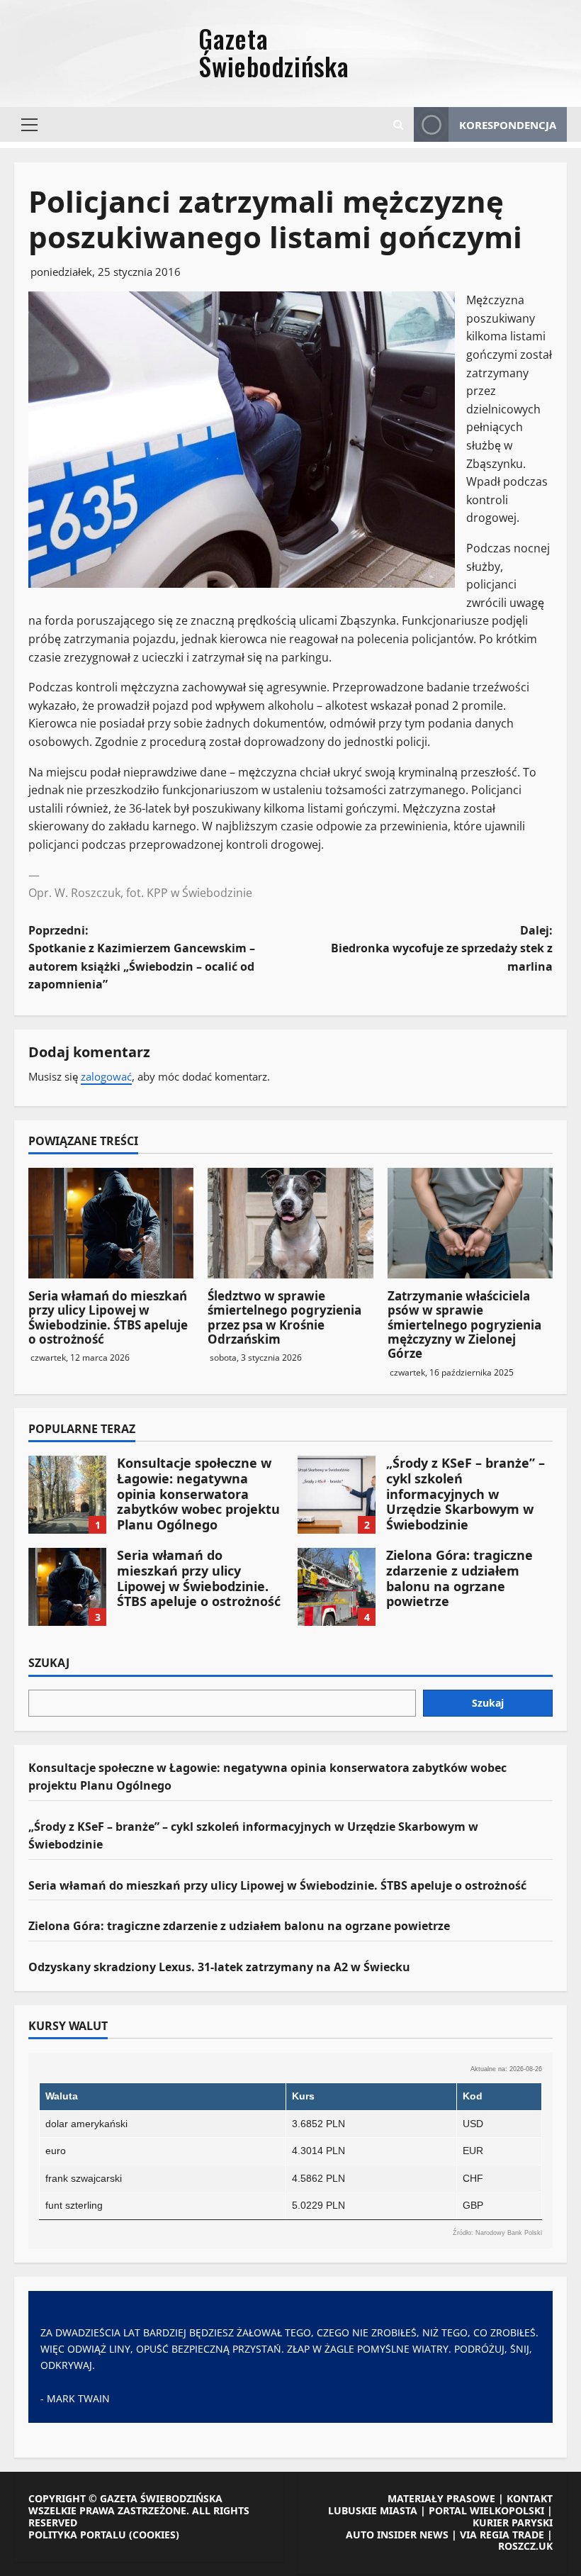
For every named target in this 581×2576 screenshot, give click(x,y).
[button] (29, 125)
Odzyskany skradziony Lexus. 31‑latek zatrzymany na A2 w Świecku (219, 1967)
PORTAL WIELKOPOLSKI (486, 2510)
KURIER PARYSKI (513, 2522)
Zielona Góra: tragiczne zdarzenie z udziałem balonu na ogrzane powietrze (337, 1587)
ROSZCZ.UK (525, 2546)
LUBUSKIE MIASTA (373, 2510)
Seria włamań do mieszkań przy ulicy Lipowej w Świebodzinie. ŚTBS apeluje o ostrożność (108, 1317)
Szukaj (49, 1663)
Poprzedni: (142, 958)
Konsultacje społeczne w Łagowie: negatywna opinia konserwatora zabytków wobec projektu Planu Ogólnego (67, 1495)
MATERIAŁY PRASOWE (441, 2498)
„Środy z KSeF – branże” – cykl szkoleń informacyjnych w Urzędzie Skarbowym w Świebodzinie (337, 1495)
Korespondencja (508, 125)
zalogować (106, 1076)
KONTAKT (530, 2498)
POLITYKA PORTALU (77, 2535)
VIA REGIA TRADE (502, 2535)
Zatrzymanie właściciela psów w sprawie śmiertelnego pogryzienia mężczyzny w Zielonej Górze (464, 1325)
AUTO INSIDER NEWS (397, 2535)
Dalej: (442, 948)
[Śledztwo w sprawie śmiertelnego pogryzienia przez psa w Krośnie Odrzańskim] (290, 1223)
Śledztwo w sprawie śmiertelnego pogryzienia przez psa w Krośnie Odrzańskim (284, 1317)
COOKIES (154, 2535)
